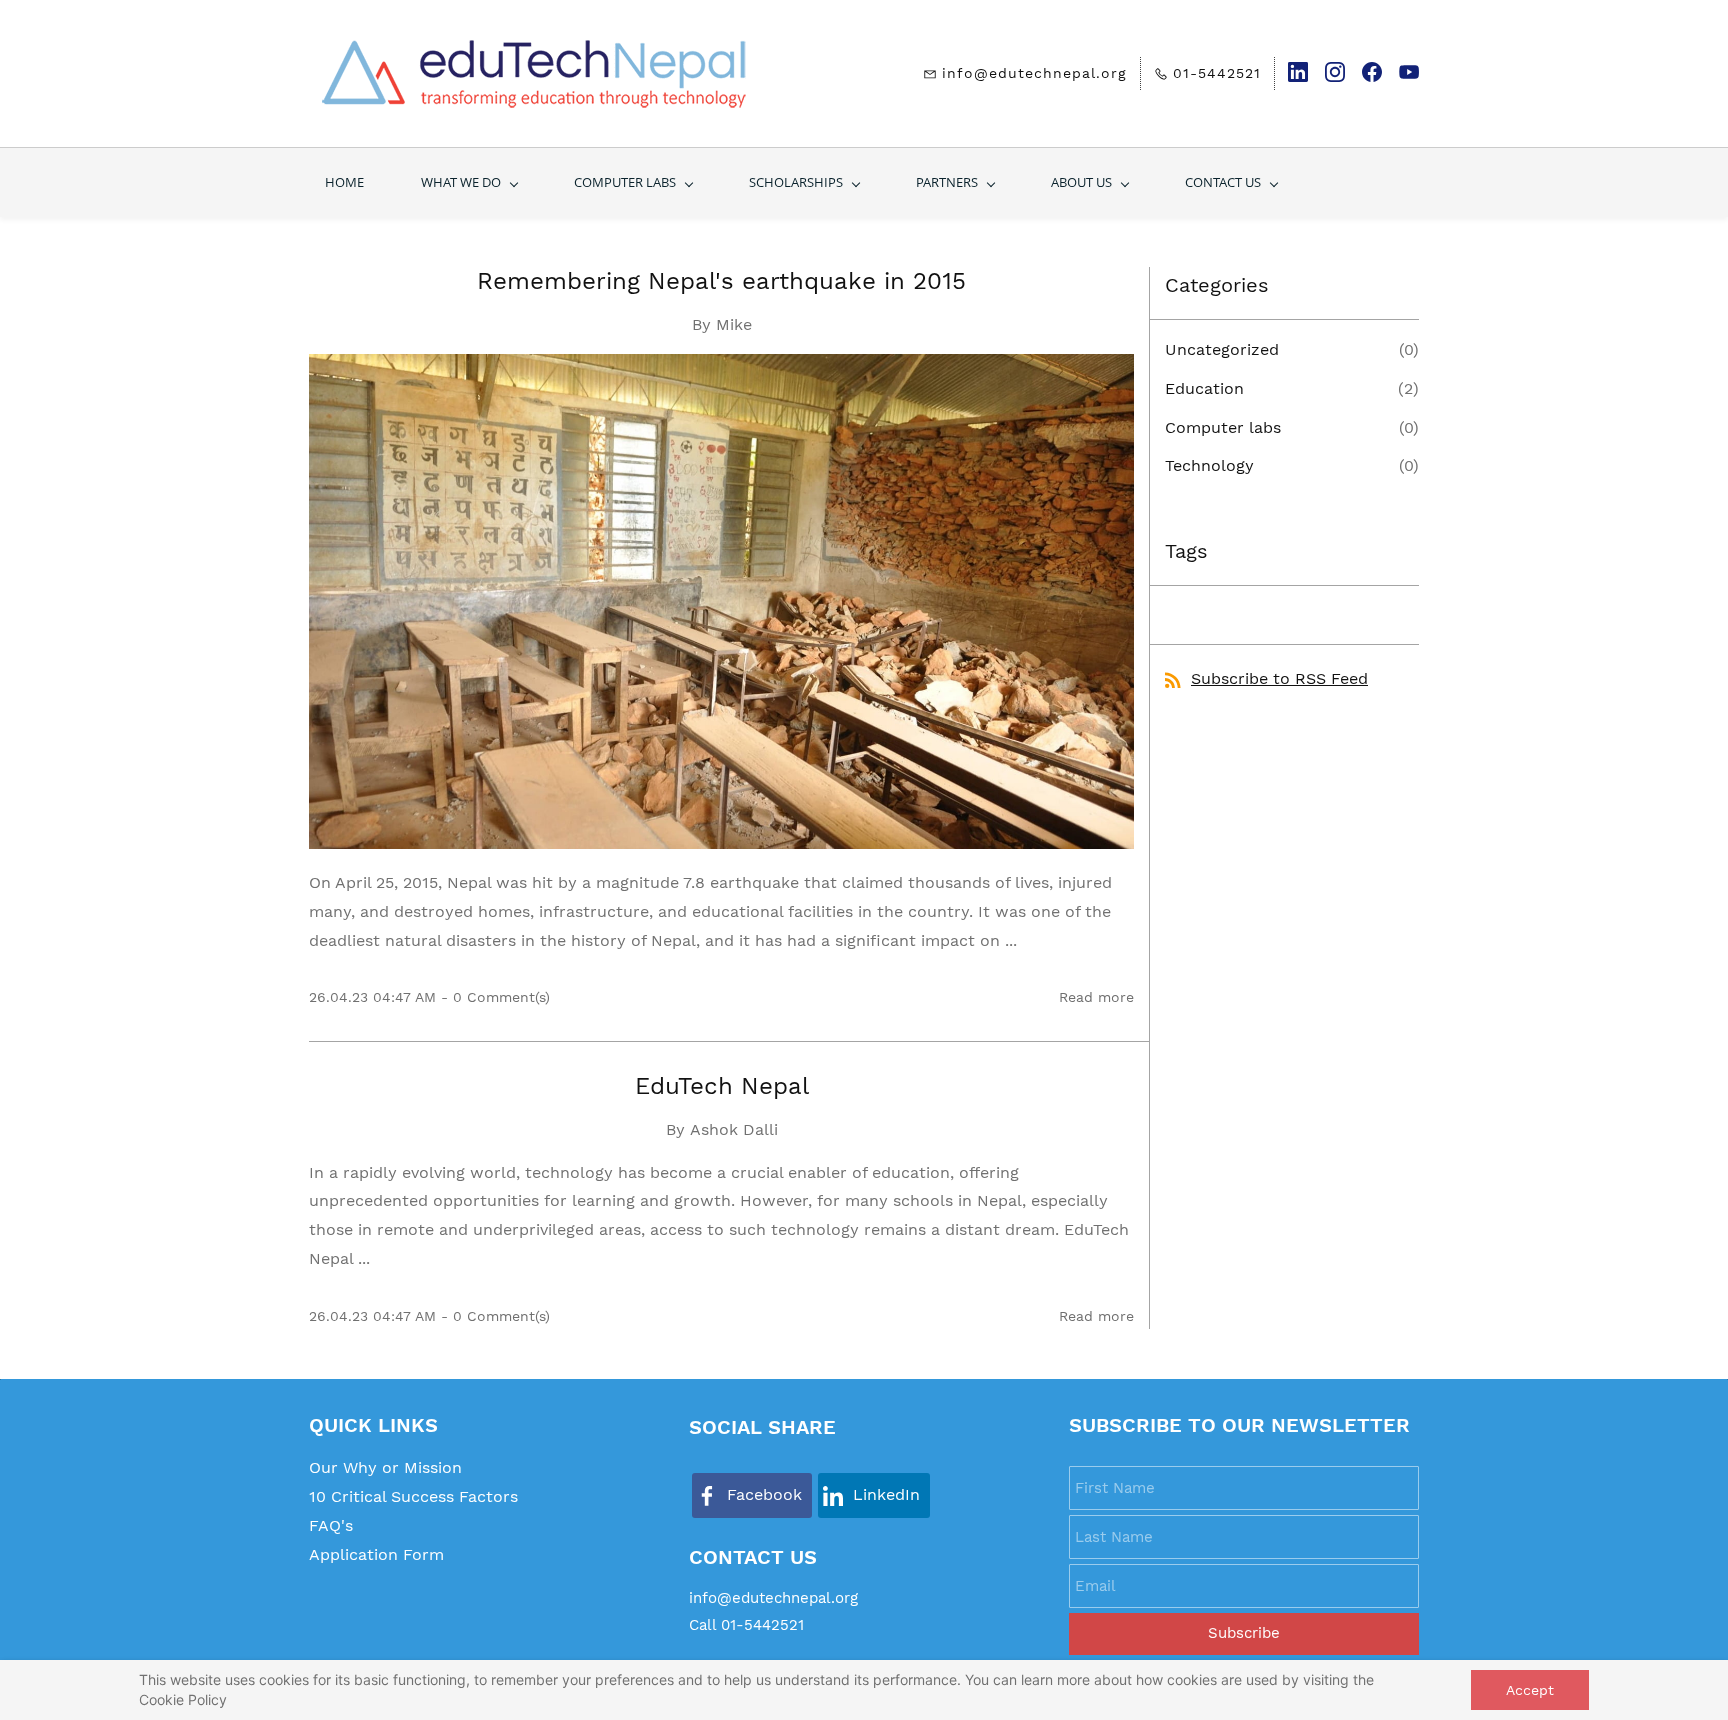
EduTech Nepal (722, 1086)
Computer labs (1223, 427)
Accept (1530, 1690)
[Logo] (534, 73)
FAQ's (331, 1525)
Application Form (376, 1554)
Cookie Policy (183, 1699)
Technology (1209, 465)
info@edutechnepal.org (773, 1598)
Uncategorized (1222, 349)
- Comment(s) (495, 997)
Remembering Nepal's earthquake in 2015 (721, 281)
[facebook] (1372, 77)
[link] (752, 1495)
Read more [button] (1096, 997)
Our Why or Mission (385, 1467)
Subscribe (1244, 1633)
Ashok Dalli (734, 1129)
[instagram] (1335, 77)
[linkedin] (1298, 77)
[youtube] (1409, 77)
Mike (734, 324)
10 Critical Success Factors (413, 1496)
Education (1204, 388)
